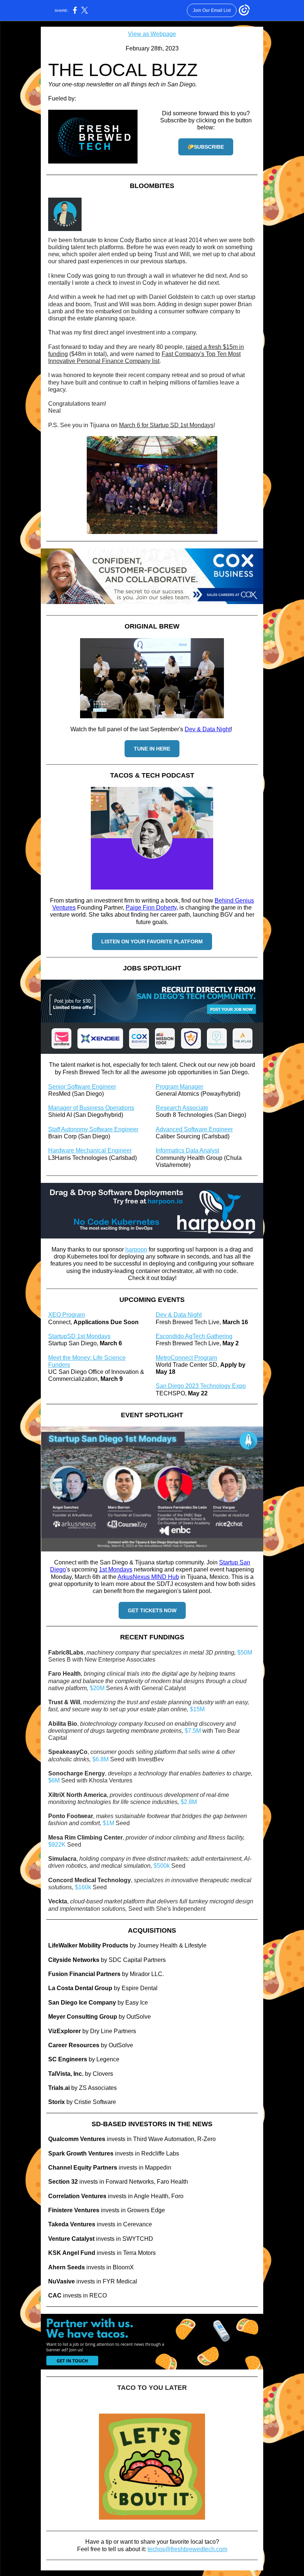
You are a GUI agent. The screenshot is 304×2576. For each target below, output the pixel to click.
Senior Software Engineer (82, 1087)
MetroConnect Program (186, 1358)
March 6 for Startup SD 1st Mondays (166, 425)
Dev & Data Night (208, 729)
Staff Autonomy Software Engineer (93, 1129)
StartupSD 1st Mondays (79, 1336)
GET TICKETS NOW (152, 1610)
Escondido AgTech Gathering (194, 1336)
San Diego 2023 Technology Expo (201, 1386)
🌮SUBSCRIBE (206, 147)
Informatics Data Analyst (187, 1150)
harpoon (136, 1249)
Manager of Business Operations (91, 1108)
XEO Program (67, 1315)
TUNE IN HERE (152, 749)
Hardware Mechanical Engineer (90, 1150)
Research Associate (182, 1108)
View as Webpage (152, 34)
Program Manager (179, 1087)
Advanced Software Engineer (194, 1129)
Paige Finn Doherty (151, 908)
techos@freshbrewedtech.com (187, 2549)
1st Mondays (116, 1569)
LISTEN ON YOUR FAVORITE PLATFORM (152, 941)
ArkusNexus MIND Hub (148, 1577)
